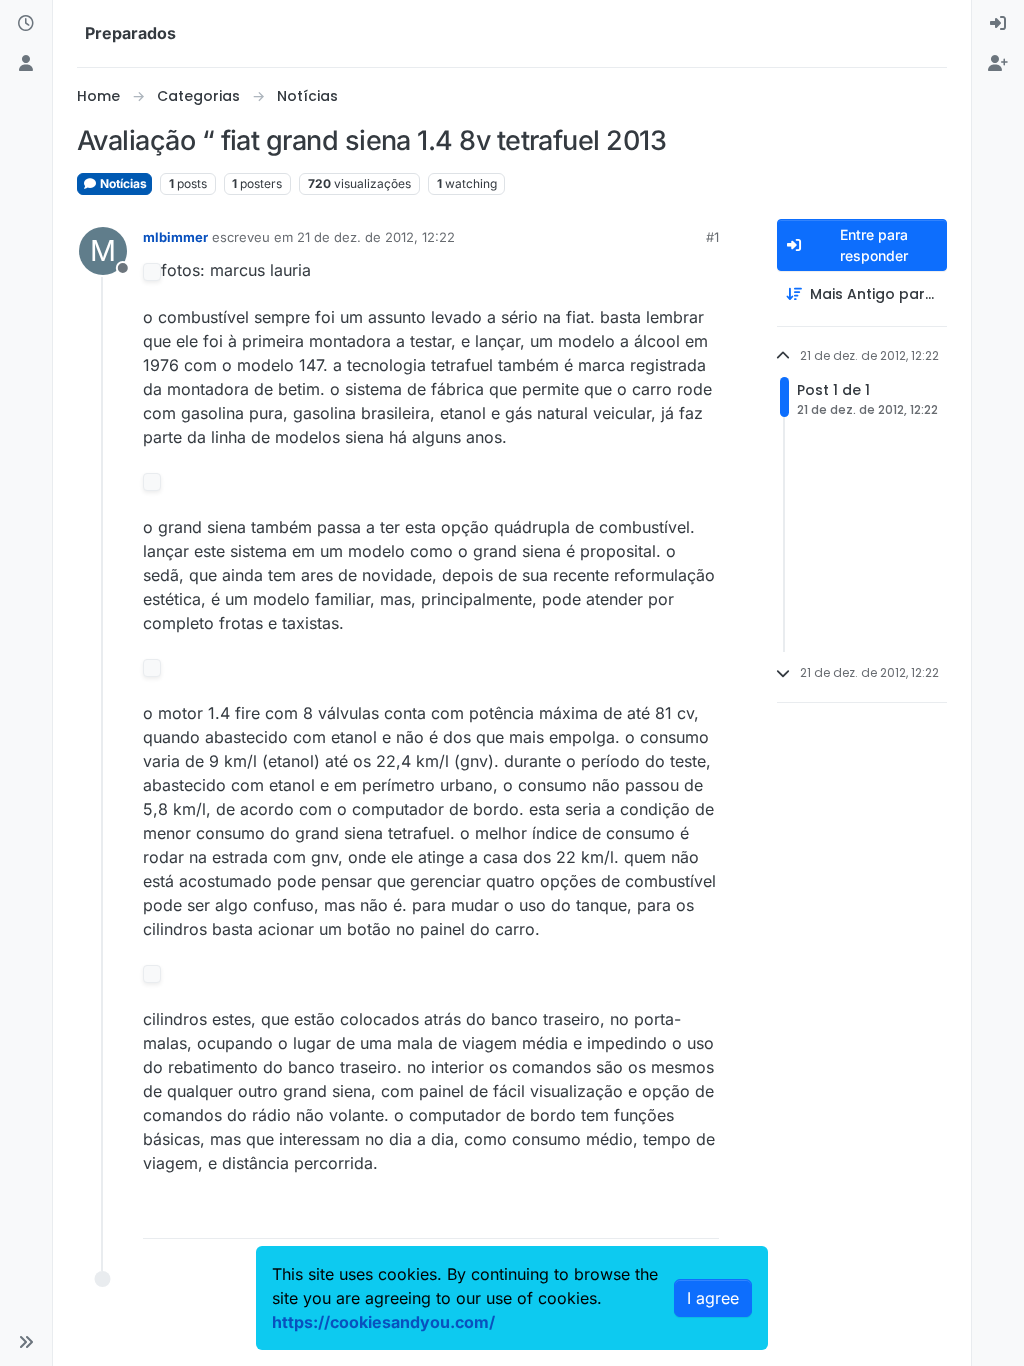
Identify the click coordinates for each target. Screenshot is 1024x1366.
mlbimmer (175, 237)
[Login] (998, 24)
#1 (712, 237)
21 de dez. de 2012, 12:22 (376, 237)
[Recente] (26, 24)
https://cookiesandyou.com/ (383, 1322)
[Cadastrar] (998, 64)
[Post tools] (701, 1214)
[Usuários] (26, 64)
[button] (26, 1342)
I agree (713, 1298)
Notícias (122, 183)
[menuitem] (998, 24)
